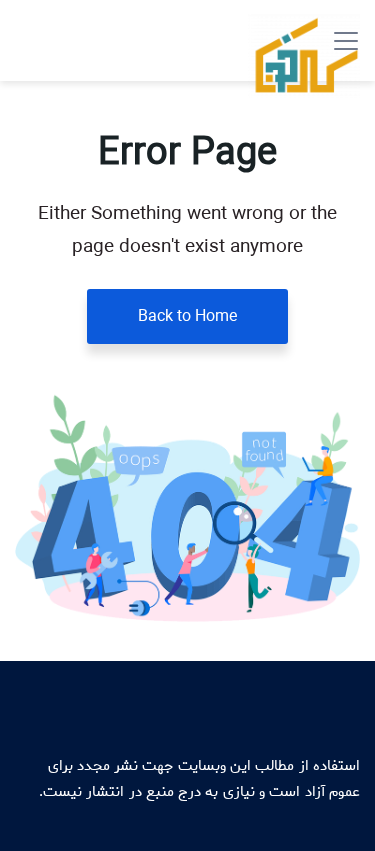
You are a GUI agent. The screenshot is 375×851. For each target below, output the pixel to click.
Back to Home (187, 316)
